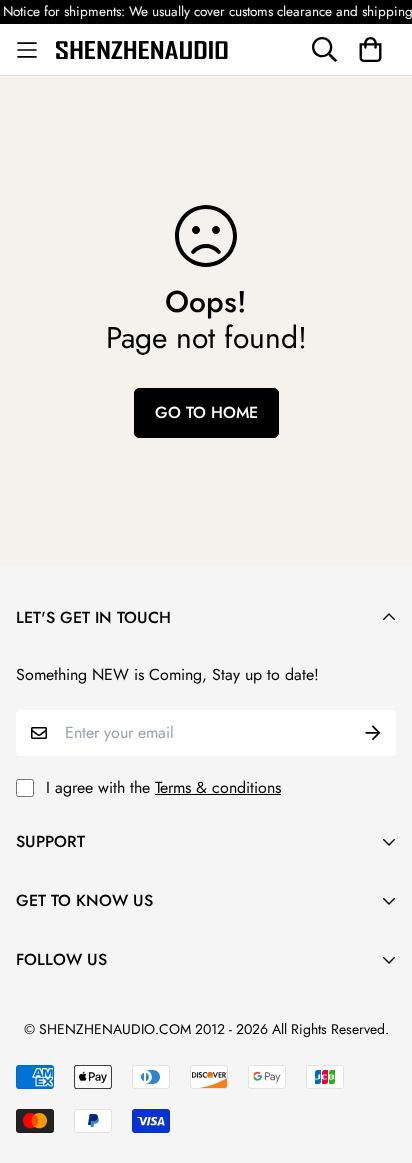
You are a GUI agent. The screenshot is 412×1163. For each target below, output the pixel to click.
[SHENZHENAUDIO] (142, 49)
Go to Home (206, 412)
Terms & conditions (218, 787)
